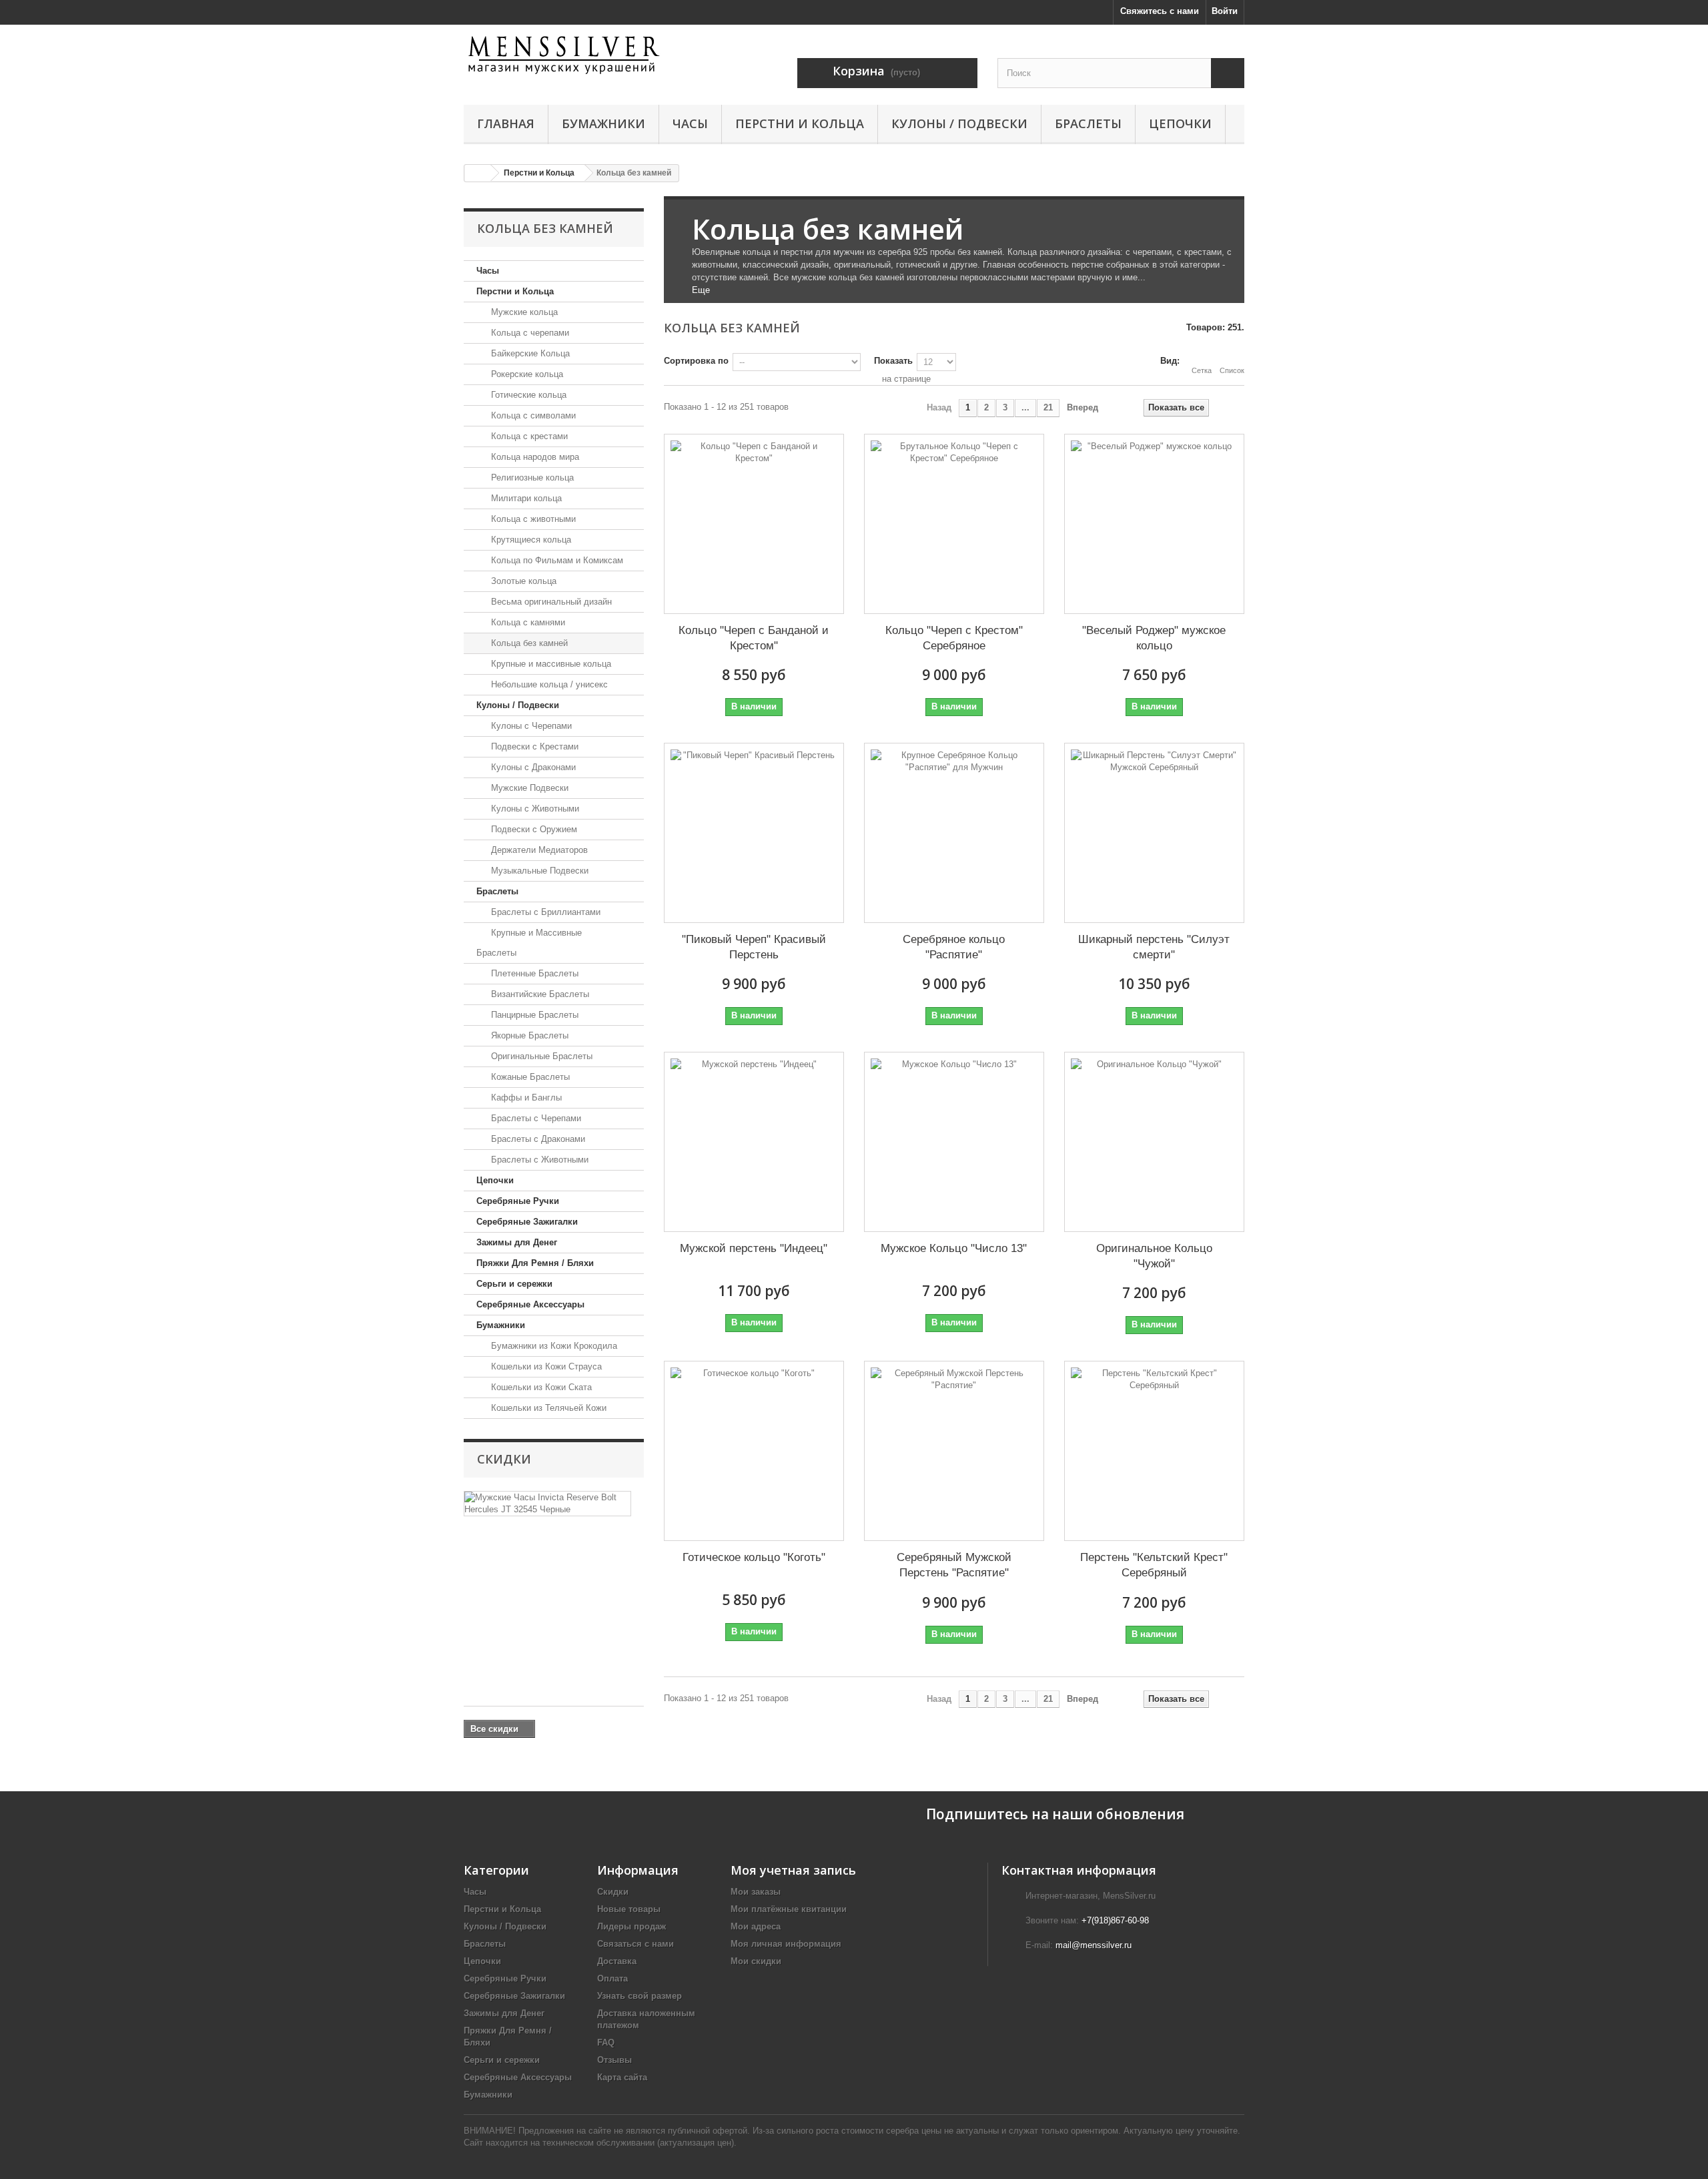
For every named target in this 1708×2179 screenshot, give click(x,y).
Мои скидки (756, 1961)
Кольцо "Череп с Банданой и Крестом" (754, 638)
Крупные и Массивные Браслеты (529, 943)
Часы (690, 123)
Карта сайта (622, 2077)
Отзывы (614, 2060)
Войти (1225, 11)
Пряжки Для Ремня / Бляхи (535, 1263)
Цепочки (1180, 123)
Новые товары (629, 1909)
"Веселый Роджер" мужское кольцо (1154, 638)
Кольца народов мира (534, 457)
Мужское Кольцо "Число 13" (954, 1248)
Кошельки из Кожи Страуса (545, 1366)
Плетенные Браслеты (533, 973)
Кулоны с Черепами (530, 726)
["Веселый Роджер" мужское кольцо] (1154, 524)
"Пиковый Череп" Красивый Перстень (754, 947)
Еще (701, 290)
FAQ (606, 2043)
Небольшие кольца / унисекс (548, 684)
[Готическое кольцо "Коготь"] (754, 1451)
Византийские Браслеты (539, 994)
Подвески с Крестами (533, 746)
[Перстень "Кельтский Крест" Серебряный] (1154, 1451)
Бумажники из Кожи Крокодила (553, 1346)
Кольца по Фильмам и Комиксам (556, 560)
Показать (893, 361)
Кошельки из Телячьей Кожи (547, 1408)
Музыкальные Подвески (538, 871)
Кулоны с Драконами (532, 767)
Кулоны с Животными (534, 809)
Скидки (504, 1459)
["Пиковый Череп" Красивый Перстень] (754, 833)
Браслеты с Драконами (537, 1139)
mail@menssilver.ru (1094, 1945)
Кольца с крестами (528, 436)
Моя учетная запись (793, 1870)
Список (1232, 370)
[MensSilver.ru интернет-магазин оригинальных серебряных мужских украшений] (587, 55)
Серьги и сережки (514, 1284)
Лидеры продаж (631, 1926)
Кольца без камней (528, 643)
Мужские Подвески (528, 788)
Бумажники (603, 123)
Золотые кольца (522, 581)
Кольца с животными (532, 519)
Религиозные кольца (531, 478)
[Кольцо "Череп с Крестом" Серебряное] (954, 524)
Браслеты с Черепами (535, 1118)
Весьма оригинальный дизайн (550, 602)
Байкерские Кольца (529, 353)
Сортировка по (696, 361)
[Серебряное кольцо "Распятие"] (954, 833)
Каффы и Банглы (525, 1098)
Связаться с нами (635, 1944)
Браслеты (1088, 123)
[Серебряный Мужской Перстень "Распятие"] (954, 1451)
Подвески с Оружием (533, 829)
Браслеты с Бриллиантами (544, 912)
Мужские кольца (523, 312)
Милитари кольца (525, 498)
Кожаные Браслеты (529, 1077)
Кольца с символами (532, 415)
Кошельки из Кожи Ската (540, 1387)
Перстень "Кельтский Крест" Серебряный (1154, 1565)
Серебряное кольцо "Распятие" (954, 947)
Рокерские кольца (526, 374)
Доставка (617, 1961)
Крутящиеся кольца (530, 540)
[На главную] (478, 173)
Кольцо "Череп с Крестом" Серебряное (954, 638)
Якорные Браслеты (528, 1035)
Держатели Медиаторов (538, 850)
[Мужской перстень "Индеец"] (754, 1142)
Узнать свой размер (639, 1996)
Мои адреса (756, 1926)
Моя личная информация (786, 1944)
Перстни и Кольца (800, 123)
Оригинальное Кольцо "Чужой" (1154, 1256)
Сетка (1202, 370)
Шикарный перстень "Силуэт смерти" (1154, 947)
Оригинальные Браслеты (540, 1056)
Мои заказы (756, 1892)
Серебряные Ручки (518, 1201)
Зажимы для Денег (517, 1242)
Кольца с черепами (529, 333)
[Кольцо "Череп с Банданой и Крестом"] (754, 524)
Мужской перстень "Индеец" (754, 1248)
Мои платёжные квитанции (789, 1909)
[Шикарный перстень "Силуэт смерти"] (1154, 833)
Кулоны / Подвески (959, 123)
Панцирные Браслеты (533, 1015)
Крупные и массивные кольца (550, 664)
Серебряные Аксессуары (530, 1304)
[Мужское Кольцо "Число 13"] (954, 1142)
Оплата (612, 1978)
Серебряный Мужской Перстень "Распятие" (954, 1565)
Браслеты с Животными (538, 1160)
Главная (506, 123)
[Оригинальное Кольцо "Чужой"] (1154, 1142)
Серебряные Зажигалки (527, 1222)
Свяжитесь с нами (1160, 11)
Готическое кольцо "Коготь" (754, 1557)
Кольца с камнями (527, 622)
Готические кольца (527, 395)
